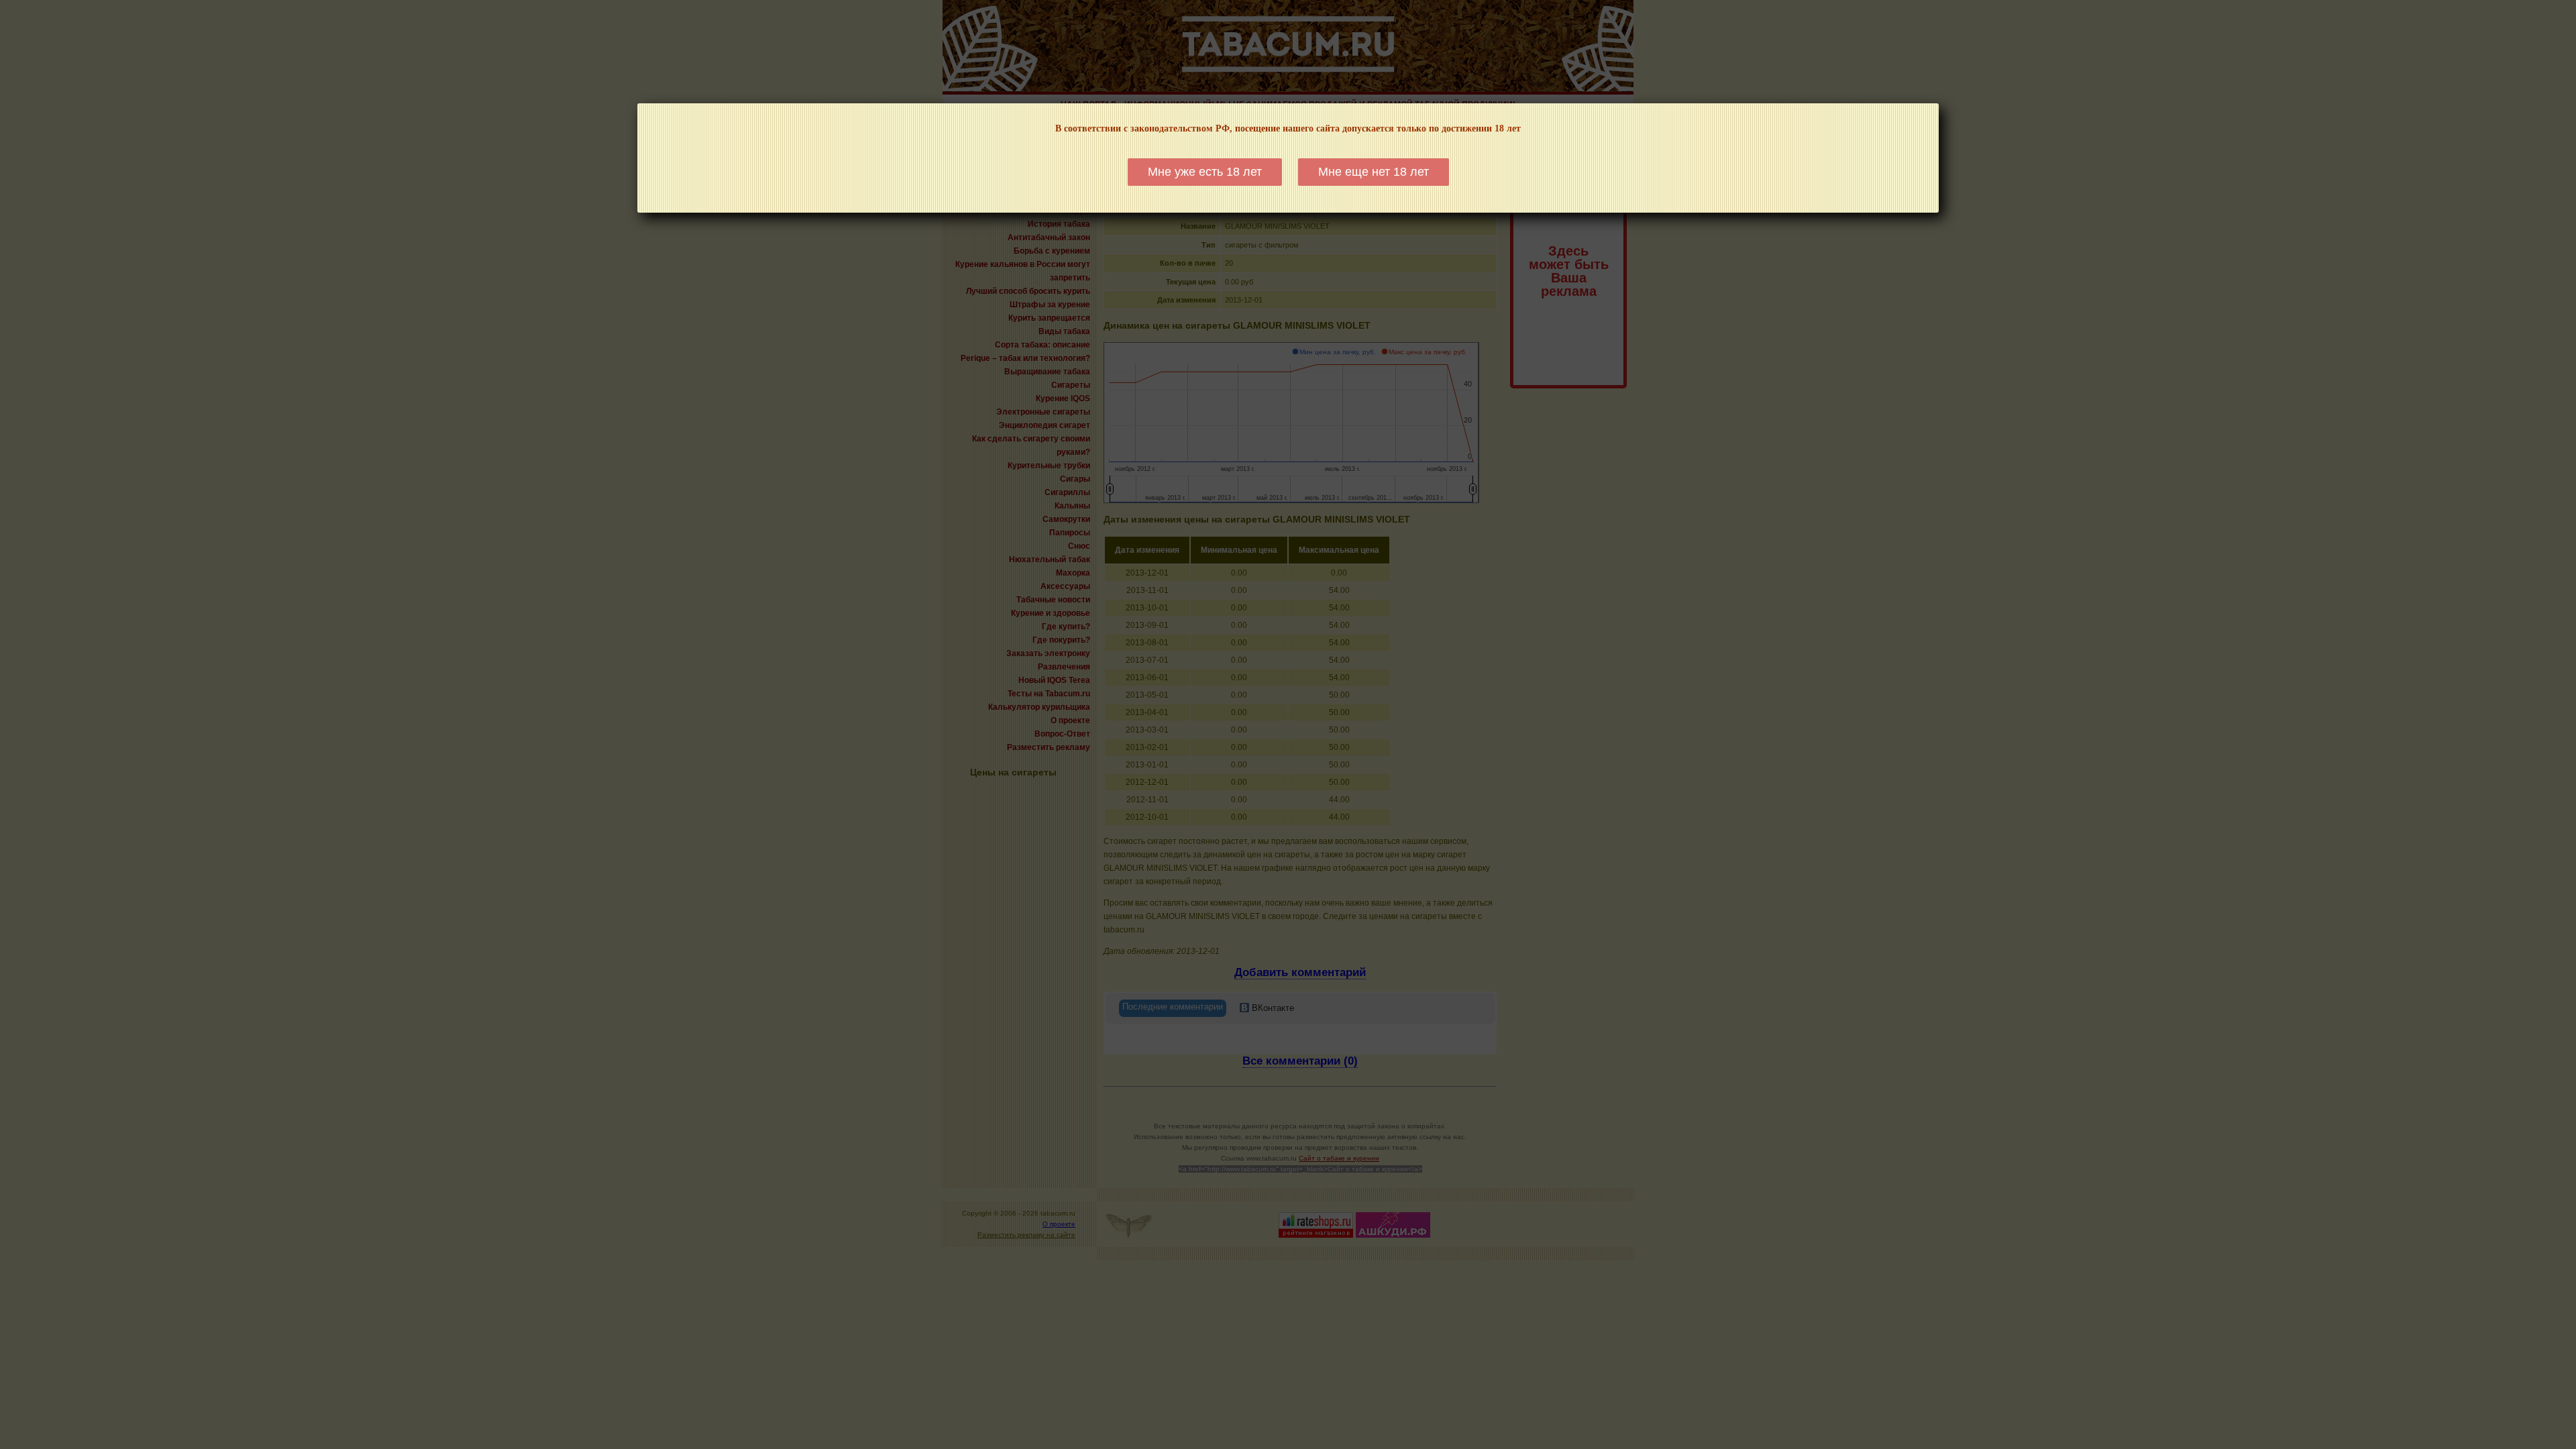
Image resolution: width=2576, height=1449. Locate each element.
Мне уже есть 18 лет (1205, 172)
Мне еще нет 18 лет (1374, 172)
